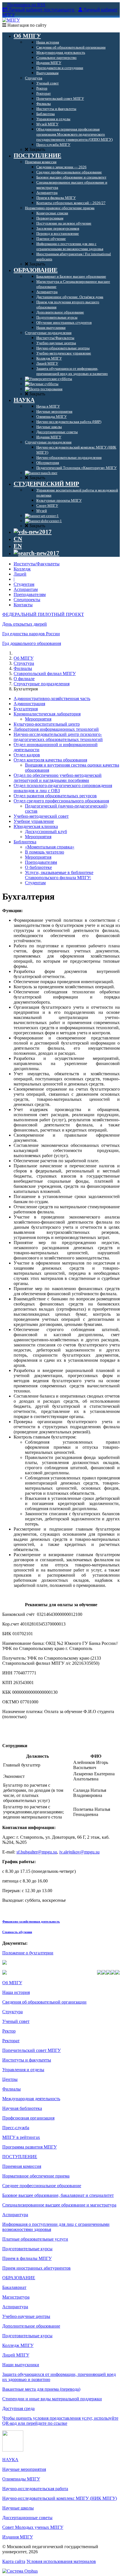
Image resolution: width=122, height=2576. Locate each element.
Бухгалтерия (26, 709)
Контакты (23, 605)
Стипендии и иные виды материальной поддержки (52, 2399)
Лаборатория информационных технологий (56, 729)
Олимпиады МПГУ (21, 2479)
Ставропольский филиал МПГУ (45, 673)
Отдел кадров (27, 755)
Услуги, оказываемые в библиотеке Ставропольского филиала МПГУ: (59, 875)
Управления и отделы (23, 2070)
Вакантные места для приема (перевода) (41, 2389)
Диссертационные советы (27, 2518)
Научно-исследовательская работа (35, 2489)
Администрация (29, 704)
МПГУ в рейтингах (21, 2137)
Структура (24, 663)
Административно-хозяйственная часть (52, 699)
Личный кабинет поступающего (41, 10)
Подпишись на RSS (26, 5)
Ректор (9, 2031)
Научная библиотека (22, 2108)
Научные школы (18, 2508)
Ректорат (11, 2041)
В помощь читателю (45, 852)
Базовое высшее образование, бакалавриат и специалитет (58, 2195)
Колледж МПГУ (18, 2345)
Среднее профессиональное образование (42, 2186)
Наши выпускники (21, 2365)
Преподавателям (30, 594)
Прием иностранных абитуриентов (36, 2268)
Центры (10, 2079)
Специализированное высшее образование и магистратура (59, 2205)
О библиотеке (38, 867)
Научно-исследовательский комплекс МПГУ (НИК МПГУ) (60, 2498)
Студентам (24, 584)
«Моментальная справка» (50, 847)
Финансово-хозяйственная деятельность (31, 1921)
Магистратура (16, 2297)
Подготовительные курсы (27, 2249)
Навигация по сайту (26, 25)
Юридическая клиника (36, 826)
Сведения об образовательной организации (44, 2002)
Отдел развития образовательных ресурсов (55, 796)
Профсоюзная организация (28, 2118)
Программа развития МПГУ (30, 2147)
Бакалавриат (14, 2287)
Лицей (20, 574)
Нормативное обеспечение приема (36, 2176)
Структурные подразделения (42, 684)
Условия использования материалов (61, 2561)
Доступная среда (18, 2408)
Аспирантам (26, 589)
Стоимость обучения (17, 1932)
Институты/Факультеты (37, 564)
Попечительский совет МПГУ (31, 2050)
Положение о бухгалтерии (28, 1953)
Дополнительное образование (31, 2326)
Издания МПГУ (18, 2537)
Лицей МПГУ (16, 2355)
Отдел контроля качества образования (50, 760)
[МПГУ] (11, 20)
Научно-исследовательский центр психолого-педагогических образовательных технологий (58, 737)
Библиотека (25, 842)
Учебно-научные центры (26, 2316)
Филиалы (23, 668)
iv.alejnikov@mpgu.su (79, 1852)
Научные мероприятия (24, 2469)
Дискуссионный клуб (46, 832)
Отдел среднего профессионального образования (61, 801)
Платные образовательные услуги (35, 2239)
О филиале (24, 679)
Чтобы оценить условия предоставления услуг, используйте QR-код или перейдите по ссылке (60, 2421)
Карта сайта (14, 2561)
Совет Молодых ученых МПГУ (33, 2527)
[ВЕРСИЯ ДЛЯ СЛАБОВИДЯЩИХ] (33, 532)
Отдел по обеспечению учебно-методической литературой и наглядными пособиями (58, 778)
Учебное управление (34, 821)
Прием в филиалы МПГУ (27, 2258)
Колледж (22, 569)
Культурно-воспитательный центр (47, 724)
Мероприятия (38, 719)
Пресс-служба (16, 2128)
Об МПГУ (24, 658)
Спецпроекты (27, 600)
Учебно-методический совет (41, 816)
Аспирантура (15, 2215)
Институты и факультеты (27, 2060)
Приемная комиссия (22, 2166)
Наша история (16, 1992)
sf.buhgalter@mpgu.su (37, 1852)
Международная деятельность (31, 2099)
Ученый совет (16, 2021)
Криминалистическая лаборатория (47, 714)
